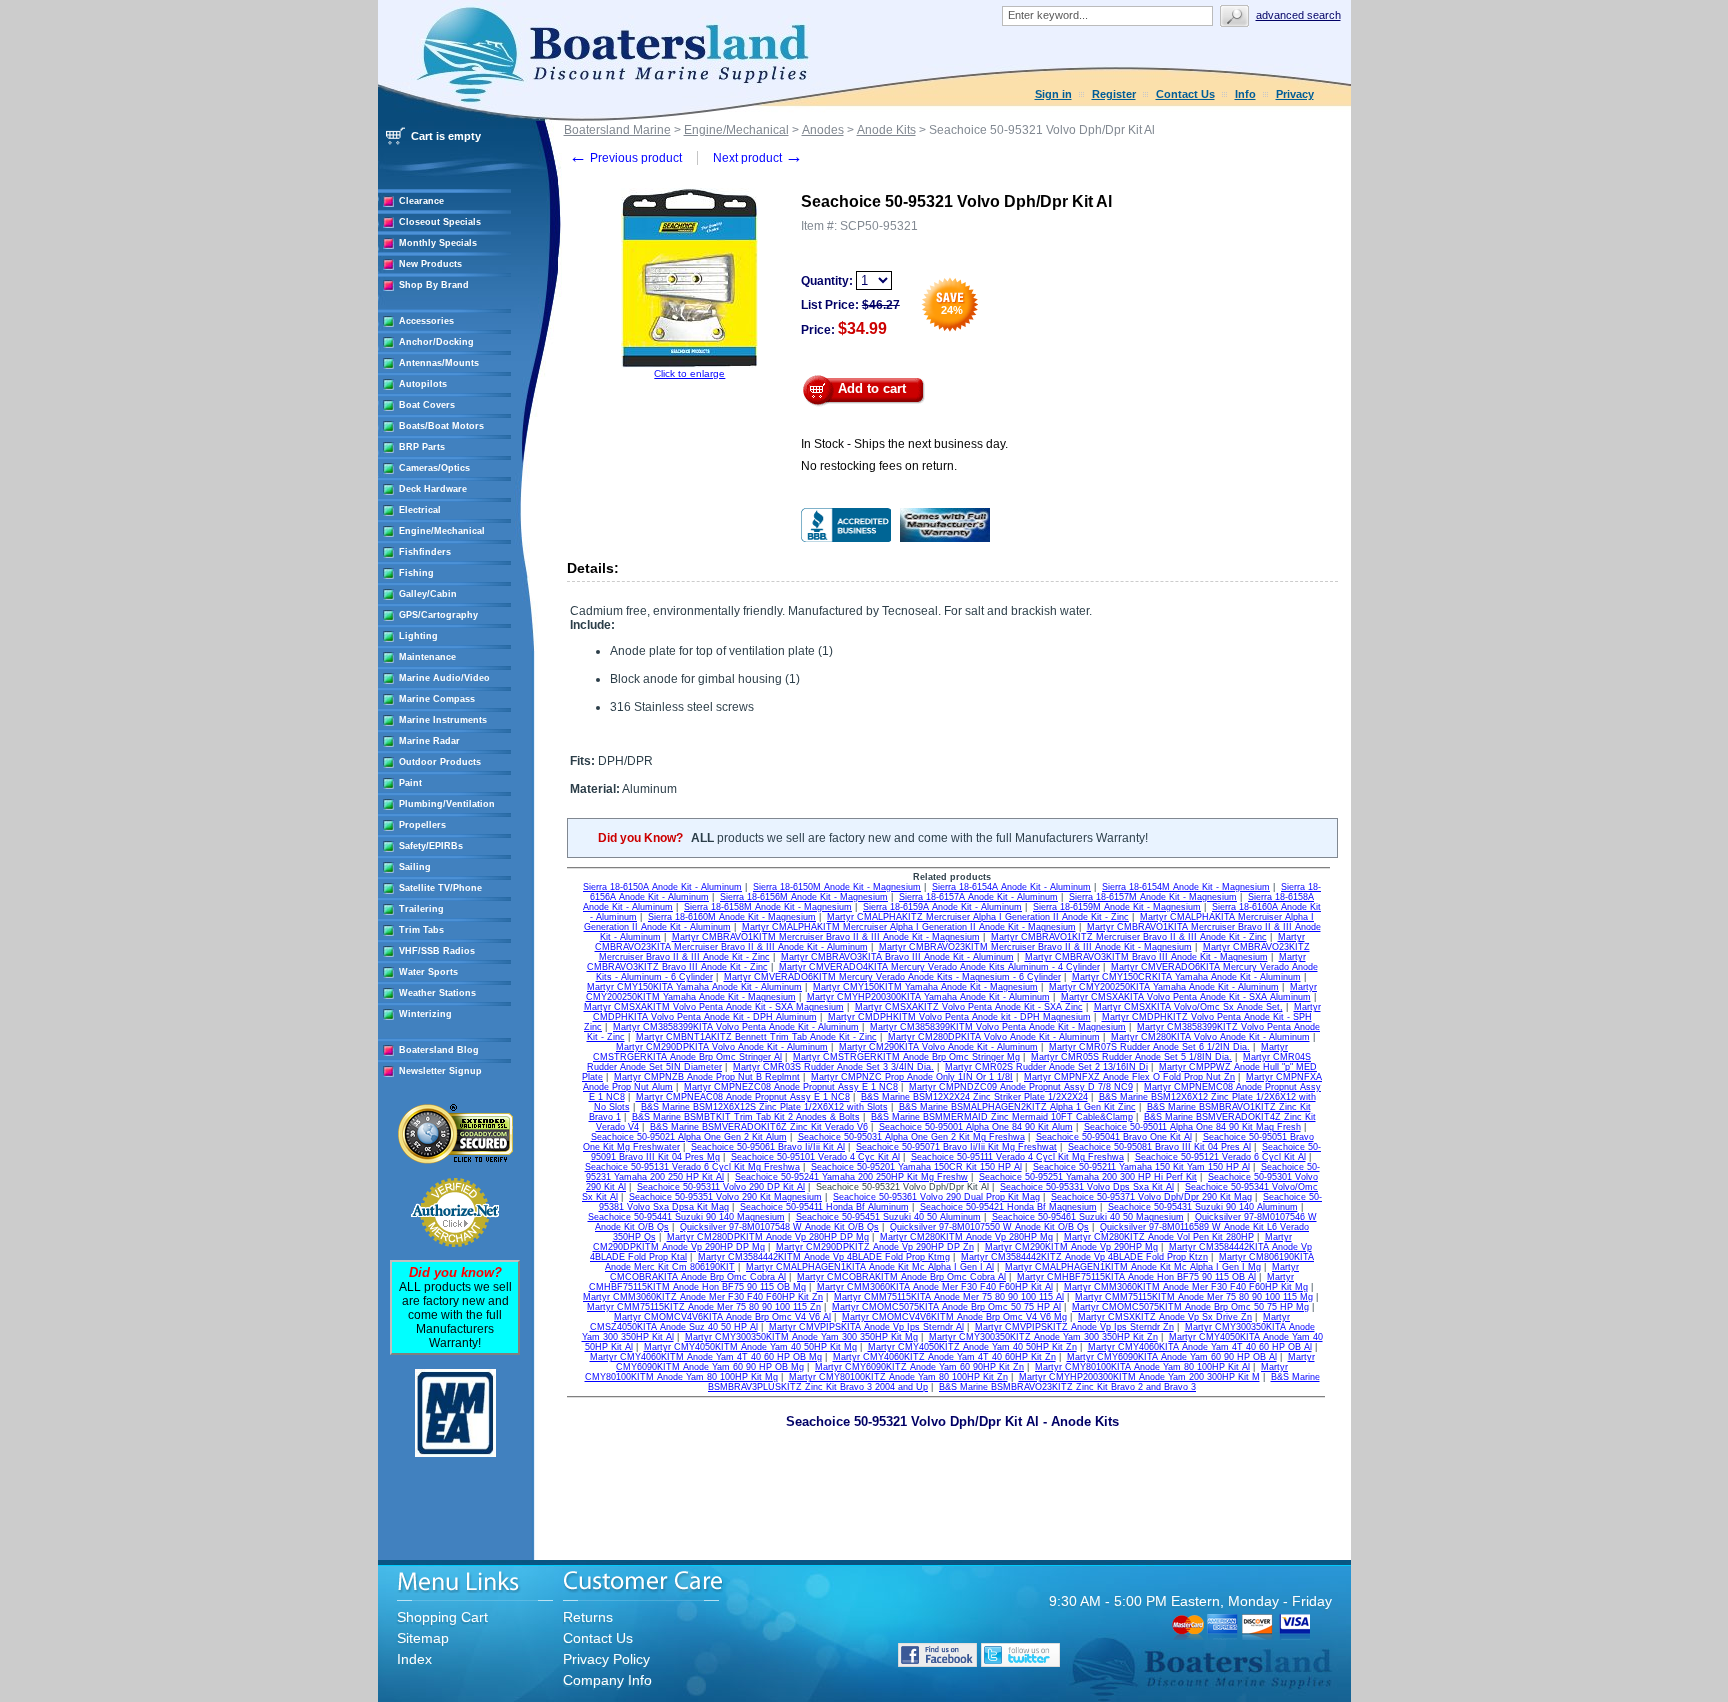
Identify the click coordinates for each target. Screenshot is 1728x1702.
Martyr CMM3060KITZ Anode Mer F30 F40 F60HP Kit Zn (703, 1297)
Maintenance (427, 657)
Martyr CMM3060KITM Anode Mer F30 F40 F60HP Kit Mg (1186, 1287)
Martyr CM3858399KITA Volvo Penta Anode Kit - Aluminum (736, 1027)
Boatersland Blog (439, 1050)
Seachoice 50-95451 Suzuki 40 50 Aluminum (888, 1217)
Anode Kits (886, 130)
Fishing (416, 573)
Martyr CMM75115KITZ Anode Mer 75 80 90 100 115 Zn (704, 1307)
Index (414, 1659)
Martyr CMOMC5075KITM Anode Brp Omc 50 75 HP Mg (1190, 1307)
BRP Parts (422, 447)
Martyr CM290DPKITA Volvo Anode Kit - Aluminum (722, 1047)
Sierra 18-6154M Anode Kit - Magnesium (1186, 887)
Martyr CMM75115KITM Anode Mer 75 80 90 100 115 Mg (1194, 1297)
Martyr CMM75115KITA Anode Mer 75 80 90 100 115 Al (949, 1297)
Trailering (421, 909)
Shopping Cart (442, 1617)
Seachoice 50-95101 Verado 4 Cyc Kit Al (815, 1157)
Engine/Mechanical (442, 531)
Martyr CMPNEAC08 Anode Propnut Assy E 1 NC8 (743, 1097)
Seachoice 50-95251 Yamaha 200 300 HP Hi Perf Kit (1088, 1177)
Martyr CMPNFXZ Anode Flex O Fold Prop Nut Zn (1129, 1077)
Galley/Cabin (428, 594)
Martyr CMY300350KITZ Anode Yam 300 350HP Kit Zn (1043, 1337)
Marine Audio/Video (444, 678)
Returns (588, 1617)
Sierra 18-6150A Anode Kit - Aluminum (662, 887)
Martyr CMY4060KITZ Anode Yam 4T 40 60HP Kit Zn (944, 1357)
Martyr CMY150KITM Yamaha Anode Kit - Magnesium (925, 987)
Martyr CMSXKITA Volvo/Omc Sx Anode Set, (1188, 1007)
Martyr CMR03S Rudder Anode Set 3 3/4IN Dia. (833, 1067)
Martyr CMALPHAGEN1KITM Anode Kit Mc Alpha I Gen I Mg (1133, 1267)
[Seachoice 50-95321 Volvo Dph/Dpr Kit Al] (689, 364)
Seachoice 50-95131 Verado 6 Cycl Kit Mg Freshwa (692, 1167)
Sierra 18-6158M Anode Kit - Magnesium (768, 907)
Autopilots (423, 384)
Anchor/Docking (436, 342)
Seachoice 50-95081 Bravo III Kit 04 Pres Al (1159, 1147)
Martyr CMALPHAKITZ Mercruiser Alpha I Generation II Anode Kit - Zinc (978, 917)
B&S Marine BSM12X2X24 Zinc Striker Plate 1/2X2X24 (974, 1097)
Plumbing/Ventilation (447, 804)
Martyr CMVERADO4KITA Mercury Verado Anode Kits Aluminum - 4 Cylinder (939, 967)
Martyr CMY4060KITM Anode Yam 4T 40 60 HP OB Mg (706, 1357)
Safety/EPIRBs (431, 846)
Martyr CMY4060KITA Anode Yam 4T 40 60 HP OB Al (1200, 1347)
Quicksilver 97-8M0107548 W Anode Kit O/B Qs (779, 1227)
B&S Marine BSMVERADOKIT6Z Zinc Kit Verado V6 (759, 1127)
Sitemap (423, 1638)
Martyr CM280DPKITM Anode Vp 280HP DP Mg (768, 1237)
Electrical (420, 510)
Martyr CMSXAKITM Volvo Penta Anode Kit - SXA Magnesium (714, 1007)
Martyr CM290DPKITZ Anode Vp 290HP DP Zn (875, 1247)
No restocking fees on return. (879, 466)
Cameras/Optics (434, 468)
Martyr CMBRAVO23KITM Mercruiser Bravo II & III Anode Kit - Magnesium (1035, 947)
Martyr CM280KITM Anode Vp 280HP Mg (966, 1237)
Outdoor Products (440, 762)
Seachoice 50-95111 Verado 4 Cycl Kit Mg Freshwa (1017, 1157)
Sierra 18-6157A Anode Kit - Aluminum (978, 897)
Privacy (1295, 94)
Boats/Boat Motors (441, 426)
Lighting (418, 636)
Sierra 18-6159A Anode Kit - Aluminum (942, 907)
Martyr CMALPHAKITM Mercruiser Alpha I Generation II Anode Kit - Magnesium (909, 927)
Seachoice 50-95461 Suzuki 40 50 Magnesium (1088, 1217)
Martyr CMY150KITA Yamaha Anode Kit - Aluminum (694, 987)
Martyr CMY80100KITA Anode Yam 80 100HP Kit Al (1142, 1367)
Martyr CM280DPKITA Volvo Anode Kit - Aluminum (994, 1037)
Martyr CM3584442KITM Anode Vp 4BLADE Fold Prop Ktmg (824, 1257)
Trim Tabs (421, 930)
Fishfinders (425, 552)
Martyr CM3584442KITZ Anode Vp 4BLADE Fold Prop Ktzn (1084, 1257)
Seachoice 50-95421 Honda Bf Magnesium (1008, 1207)
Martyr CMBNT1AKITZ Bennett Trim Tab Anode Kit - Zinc (756, 1037)
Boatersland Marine (617, 130)
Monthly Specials (438, 243)
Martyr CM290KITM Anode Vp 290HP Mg (1071, 1247)
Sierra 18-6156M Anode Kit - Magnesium (804, 897)
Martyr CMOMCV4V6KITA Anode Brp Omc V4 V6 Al (722, 1317)
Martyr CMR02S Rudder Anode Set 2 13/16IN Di (1046, 1067)
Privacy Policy (606, 1659)
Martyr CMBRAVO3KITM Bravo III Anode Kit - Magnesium (1146, 957)
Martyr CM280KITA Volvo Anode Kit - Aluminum (1210, 1037)
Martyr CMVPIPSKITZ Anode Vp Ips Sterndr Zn (1074, 1327)
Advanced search (1298, 15)
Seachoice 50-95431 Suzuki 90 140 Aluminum (1203, 1207)
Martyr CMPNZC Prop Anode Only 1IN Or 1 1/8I (912, 1077)
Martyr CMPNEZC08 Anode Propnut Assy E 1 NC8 (791, 1087)
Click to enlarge (689, 373)
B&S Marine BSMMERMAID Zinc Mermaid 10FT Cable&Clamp (1002, 1117)
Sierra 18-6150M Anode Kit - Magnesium (837, 887)
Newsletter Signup (440, 1071)
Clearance (421, 201)
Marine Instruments (443, 720)
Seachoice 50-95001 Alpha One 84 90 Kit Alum (976, 1127)
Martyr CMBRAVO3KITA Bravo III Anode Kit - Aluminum (897, 957)
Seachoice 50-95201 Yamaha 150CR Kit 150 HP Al (916, 1167)
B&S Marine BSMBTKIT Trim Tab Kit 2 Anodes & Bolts (746, 1117)
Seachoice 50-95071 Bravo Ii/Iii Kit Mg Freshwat (956, 1147)
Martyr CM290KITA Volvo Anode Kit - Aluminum (938, 1047)
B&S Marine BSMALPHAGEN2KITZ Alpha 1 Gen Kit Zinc (1017, 1107)
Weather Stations (437, 993)
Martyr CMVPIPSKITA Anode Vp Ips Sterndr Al (866, 1327)
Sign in (1053, 94)
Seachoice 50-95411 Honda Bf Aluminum (824, 1207)
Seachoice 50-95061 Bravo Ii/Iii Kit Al (768, 1147)
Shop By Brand (434, 285)
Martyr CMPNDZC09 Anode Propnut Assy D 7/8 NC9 (1021, 1087)
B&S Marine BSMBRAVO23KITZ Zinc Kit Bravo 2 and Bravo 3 (1067, 1387)
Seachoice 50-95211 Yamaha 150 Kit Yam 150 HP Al (1141, 1167)
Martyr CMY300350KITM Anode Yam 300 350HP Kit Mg (801, 1337)
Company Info (607, 1680)
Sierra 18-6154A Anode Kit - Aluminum (1011, 887)
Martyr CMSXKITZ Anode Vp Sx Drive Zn (1165, 1317)
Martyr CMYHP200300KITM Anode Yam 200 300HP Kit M (1139, 1377)
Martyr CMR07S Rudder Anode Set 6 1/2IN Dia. (1149, 1047)
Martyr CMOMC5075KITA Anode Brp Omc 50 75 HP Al (946, 1307)
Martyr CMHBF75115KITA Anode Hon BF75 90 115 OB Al (1136, 1277)
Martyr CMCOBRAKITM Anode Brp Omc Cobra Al (901, 1277)
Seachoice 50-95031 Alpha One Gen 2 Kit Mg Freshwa (911, 1137)
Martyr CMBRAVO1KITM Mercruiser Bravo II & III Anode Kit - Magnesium (826, 937)
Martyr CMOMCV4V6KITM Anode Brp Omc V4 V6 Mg (954, 1317)
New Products (430, 264)
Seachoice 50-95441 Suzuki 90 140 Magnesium (686, 1217)
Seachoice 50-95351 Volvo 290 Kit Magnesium (725, 1197)
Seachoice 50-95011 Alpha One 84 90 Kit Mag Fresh (1192, 1127)
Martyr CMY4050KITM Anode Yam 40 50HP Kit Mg (750, 1347)
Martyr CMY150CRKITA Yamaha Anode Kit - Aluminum (1186, 977)
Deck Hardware (433, 489)
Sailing (415, 867)
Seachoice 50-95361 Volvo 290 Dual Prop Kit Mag (936, 1197)
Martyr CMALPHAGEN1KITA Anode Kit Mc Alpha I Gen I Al (870, 1267)
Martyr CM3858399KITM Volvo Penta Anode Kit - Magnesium (998, 1027)
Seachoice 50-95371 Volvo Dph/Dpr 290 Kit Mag (1151, 1197)
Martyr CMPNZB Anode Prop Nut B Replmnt (707, 1077)
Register (1114, 94)
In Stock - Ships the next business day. (904, 444)
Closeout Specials (440, 222)
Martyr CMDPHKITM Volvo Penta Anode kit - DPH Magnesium (959, 1017)
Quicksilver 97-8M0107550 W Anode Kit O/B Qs (989, 1227)
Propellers (422, 825)
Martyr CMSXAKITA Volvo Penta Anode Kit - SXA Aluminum (1186, 997)
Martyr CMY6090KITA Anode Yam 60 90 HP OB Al (1172, 1357)
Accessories (426, 321)
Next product (758, 158)
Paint (410, 783)
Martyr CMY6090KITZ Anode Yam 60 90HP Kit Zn (919, 1367)
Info (1245, 94)
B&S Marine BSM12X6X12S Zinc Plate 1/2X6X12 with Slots (764, 1107)
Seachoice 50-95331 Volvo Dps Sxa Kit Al (1087, 1187)
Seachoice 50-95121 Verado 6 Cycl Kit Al (1220, 1157)
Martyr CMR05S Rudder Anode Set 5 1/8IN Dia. (1131, 1057)
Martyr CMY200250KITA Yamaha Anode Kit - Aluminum (1164, 987)
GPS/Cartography (438, 615)
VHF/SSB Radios (437, 951)
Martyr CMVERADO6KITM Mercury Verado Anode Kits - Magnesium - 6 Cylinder (892, 977)
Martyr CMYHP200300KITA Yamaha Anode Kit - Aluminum (928, 997)
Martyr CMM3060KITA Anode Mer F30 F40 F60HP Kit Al (935, 1287)
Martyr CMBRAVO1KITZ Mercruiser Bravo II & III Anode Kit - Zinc (1129, 937)
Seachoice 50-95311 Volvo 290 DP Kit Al (721, 1187)
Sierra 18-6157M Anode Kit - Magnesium (1153, 897)
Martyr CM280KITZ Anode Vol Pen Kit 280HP (1159, 1237)
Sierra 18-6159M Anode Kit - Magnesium (1117, 907)
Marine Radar (429, 741)
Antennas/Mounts (439, 363)
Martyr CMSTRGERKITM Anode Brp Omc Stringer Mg (906, 1057)
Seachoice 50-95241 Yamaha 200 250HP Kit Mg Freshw (851, 1177)
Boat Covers (427, 405)
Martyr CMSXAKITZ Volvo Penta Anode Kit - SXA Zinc (969, 1007)
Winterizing (425, 1014)
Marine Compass (437, 699)
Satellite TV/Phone (440, 888)
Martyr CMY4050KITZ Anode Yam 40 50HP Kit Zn (972, 1347)
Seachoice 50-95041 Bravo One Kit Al (1114, 1137)
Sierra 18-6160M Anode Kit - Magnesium (732, 917)
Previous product (625, 158)
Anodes (823, 130)
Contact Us (1185, 94)
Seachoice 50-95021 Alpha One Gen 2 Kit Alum (689, 1137)
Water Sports (428, 972)
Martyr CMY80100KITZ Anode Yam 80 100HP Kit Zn (898, 1377)
